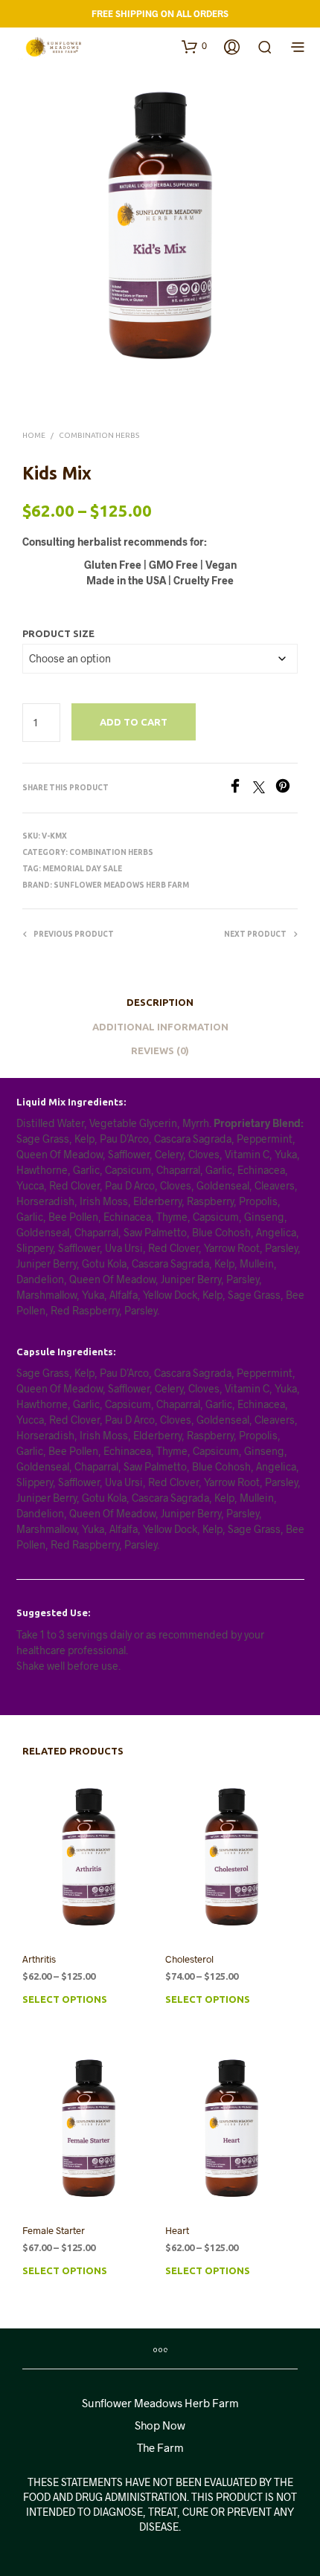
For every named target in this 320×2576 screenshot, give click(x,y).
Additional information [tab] (160, 1027)
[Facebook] (240, 788)
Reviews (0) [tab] (160, 1050)
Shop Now (160, 2425)
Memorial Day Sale (82, 869)
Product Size (58, 633)
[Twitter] (264, 788)
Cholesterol (189, 1959)
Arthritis (39, 1959)
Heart (177, 2230)
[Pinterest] (287, 788)
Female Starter (54, 2230)
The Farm (160, 2447)
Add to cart (134, 722)
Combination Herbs (99, 435)
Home (34, 435)
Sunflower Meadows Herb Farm (121, 885)
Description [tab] (160, 1002)
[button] (194, 46)
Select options (65, 1999)
